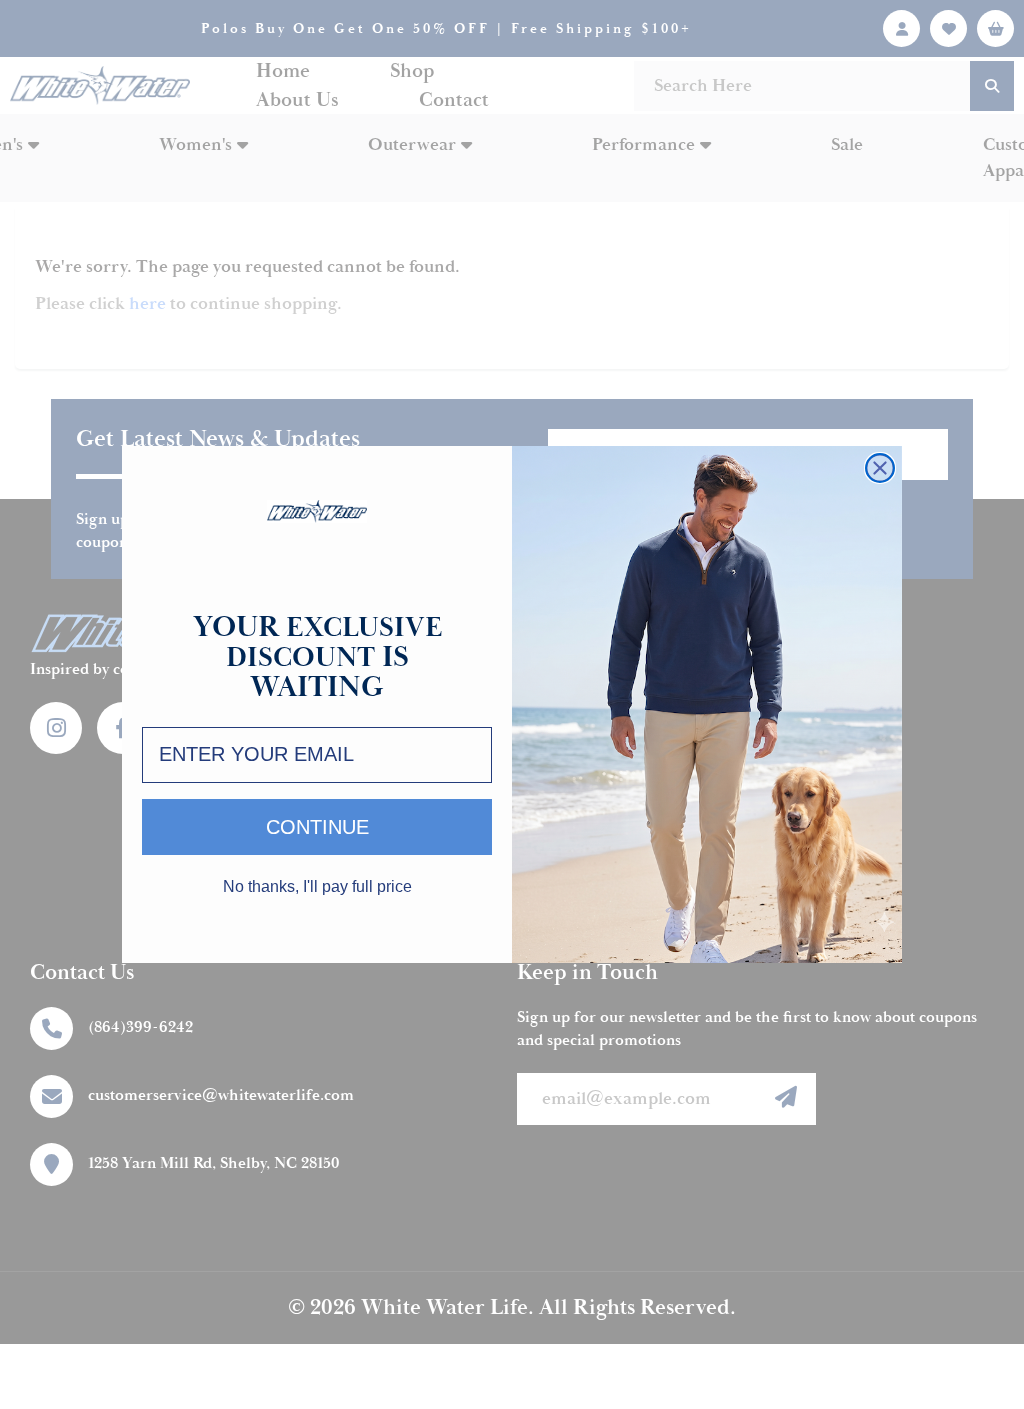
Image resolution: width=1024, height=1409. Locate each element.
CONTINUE (317, 827)
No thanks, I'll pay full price (317, 887)
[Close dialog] (880, 468)
